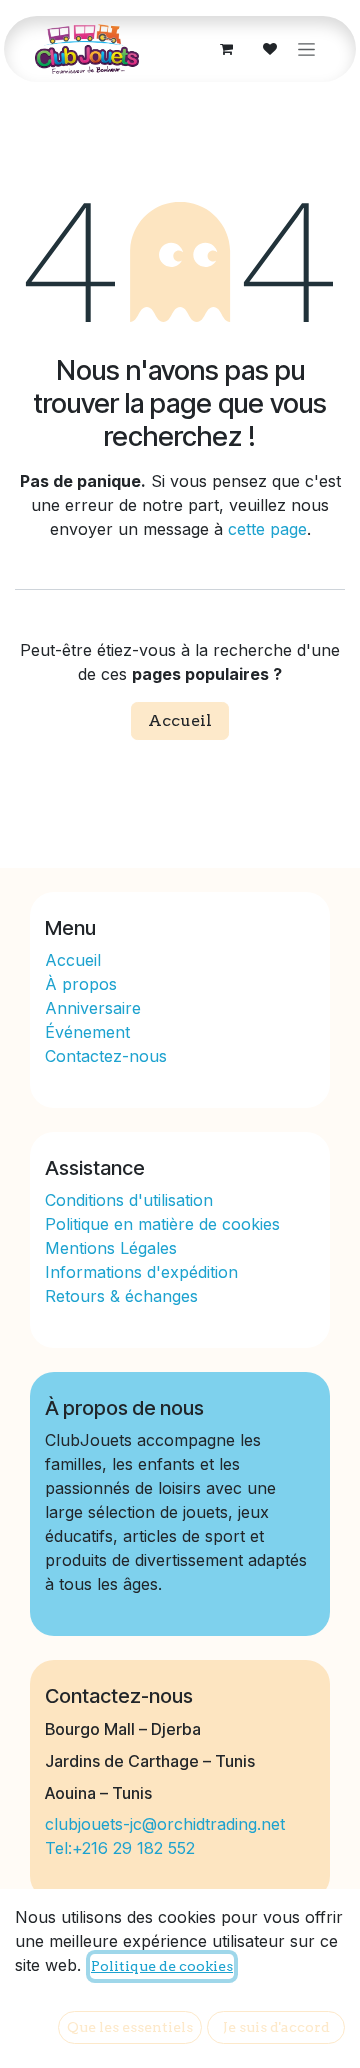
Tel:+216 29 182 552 (120, 1848)
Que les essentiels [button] (130, 2027)
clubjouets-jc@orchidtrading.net (165, 1824)
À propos (83, 984)
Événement (87, 1032)
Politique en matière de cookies (162, 1224)
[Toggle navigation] (306, 49)
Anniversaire (93, 1008)
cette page (267, 529)
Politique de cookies (162, 1966)
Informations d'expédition (141, 1272)
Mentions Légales (111, 1248)
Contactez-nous (106, 1056)
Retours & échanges (121, 1296)
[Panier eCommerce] (226, 49)
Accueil (180, 720)
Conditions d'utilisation (129, 1200)
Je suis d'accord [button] (276, 2027)
